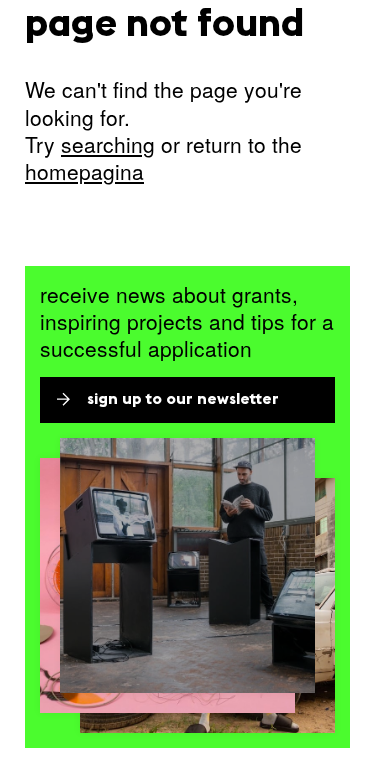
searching (108, 144)
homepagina (84, 171)
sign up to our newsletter (183, 400)
